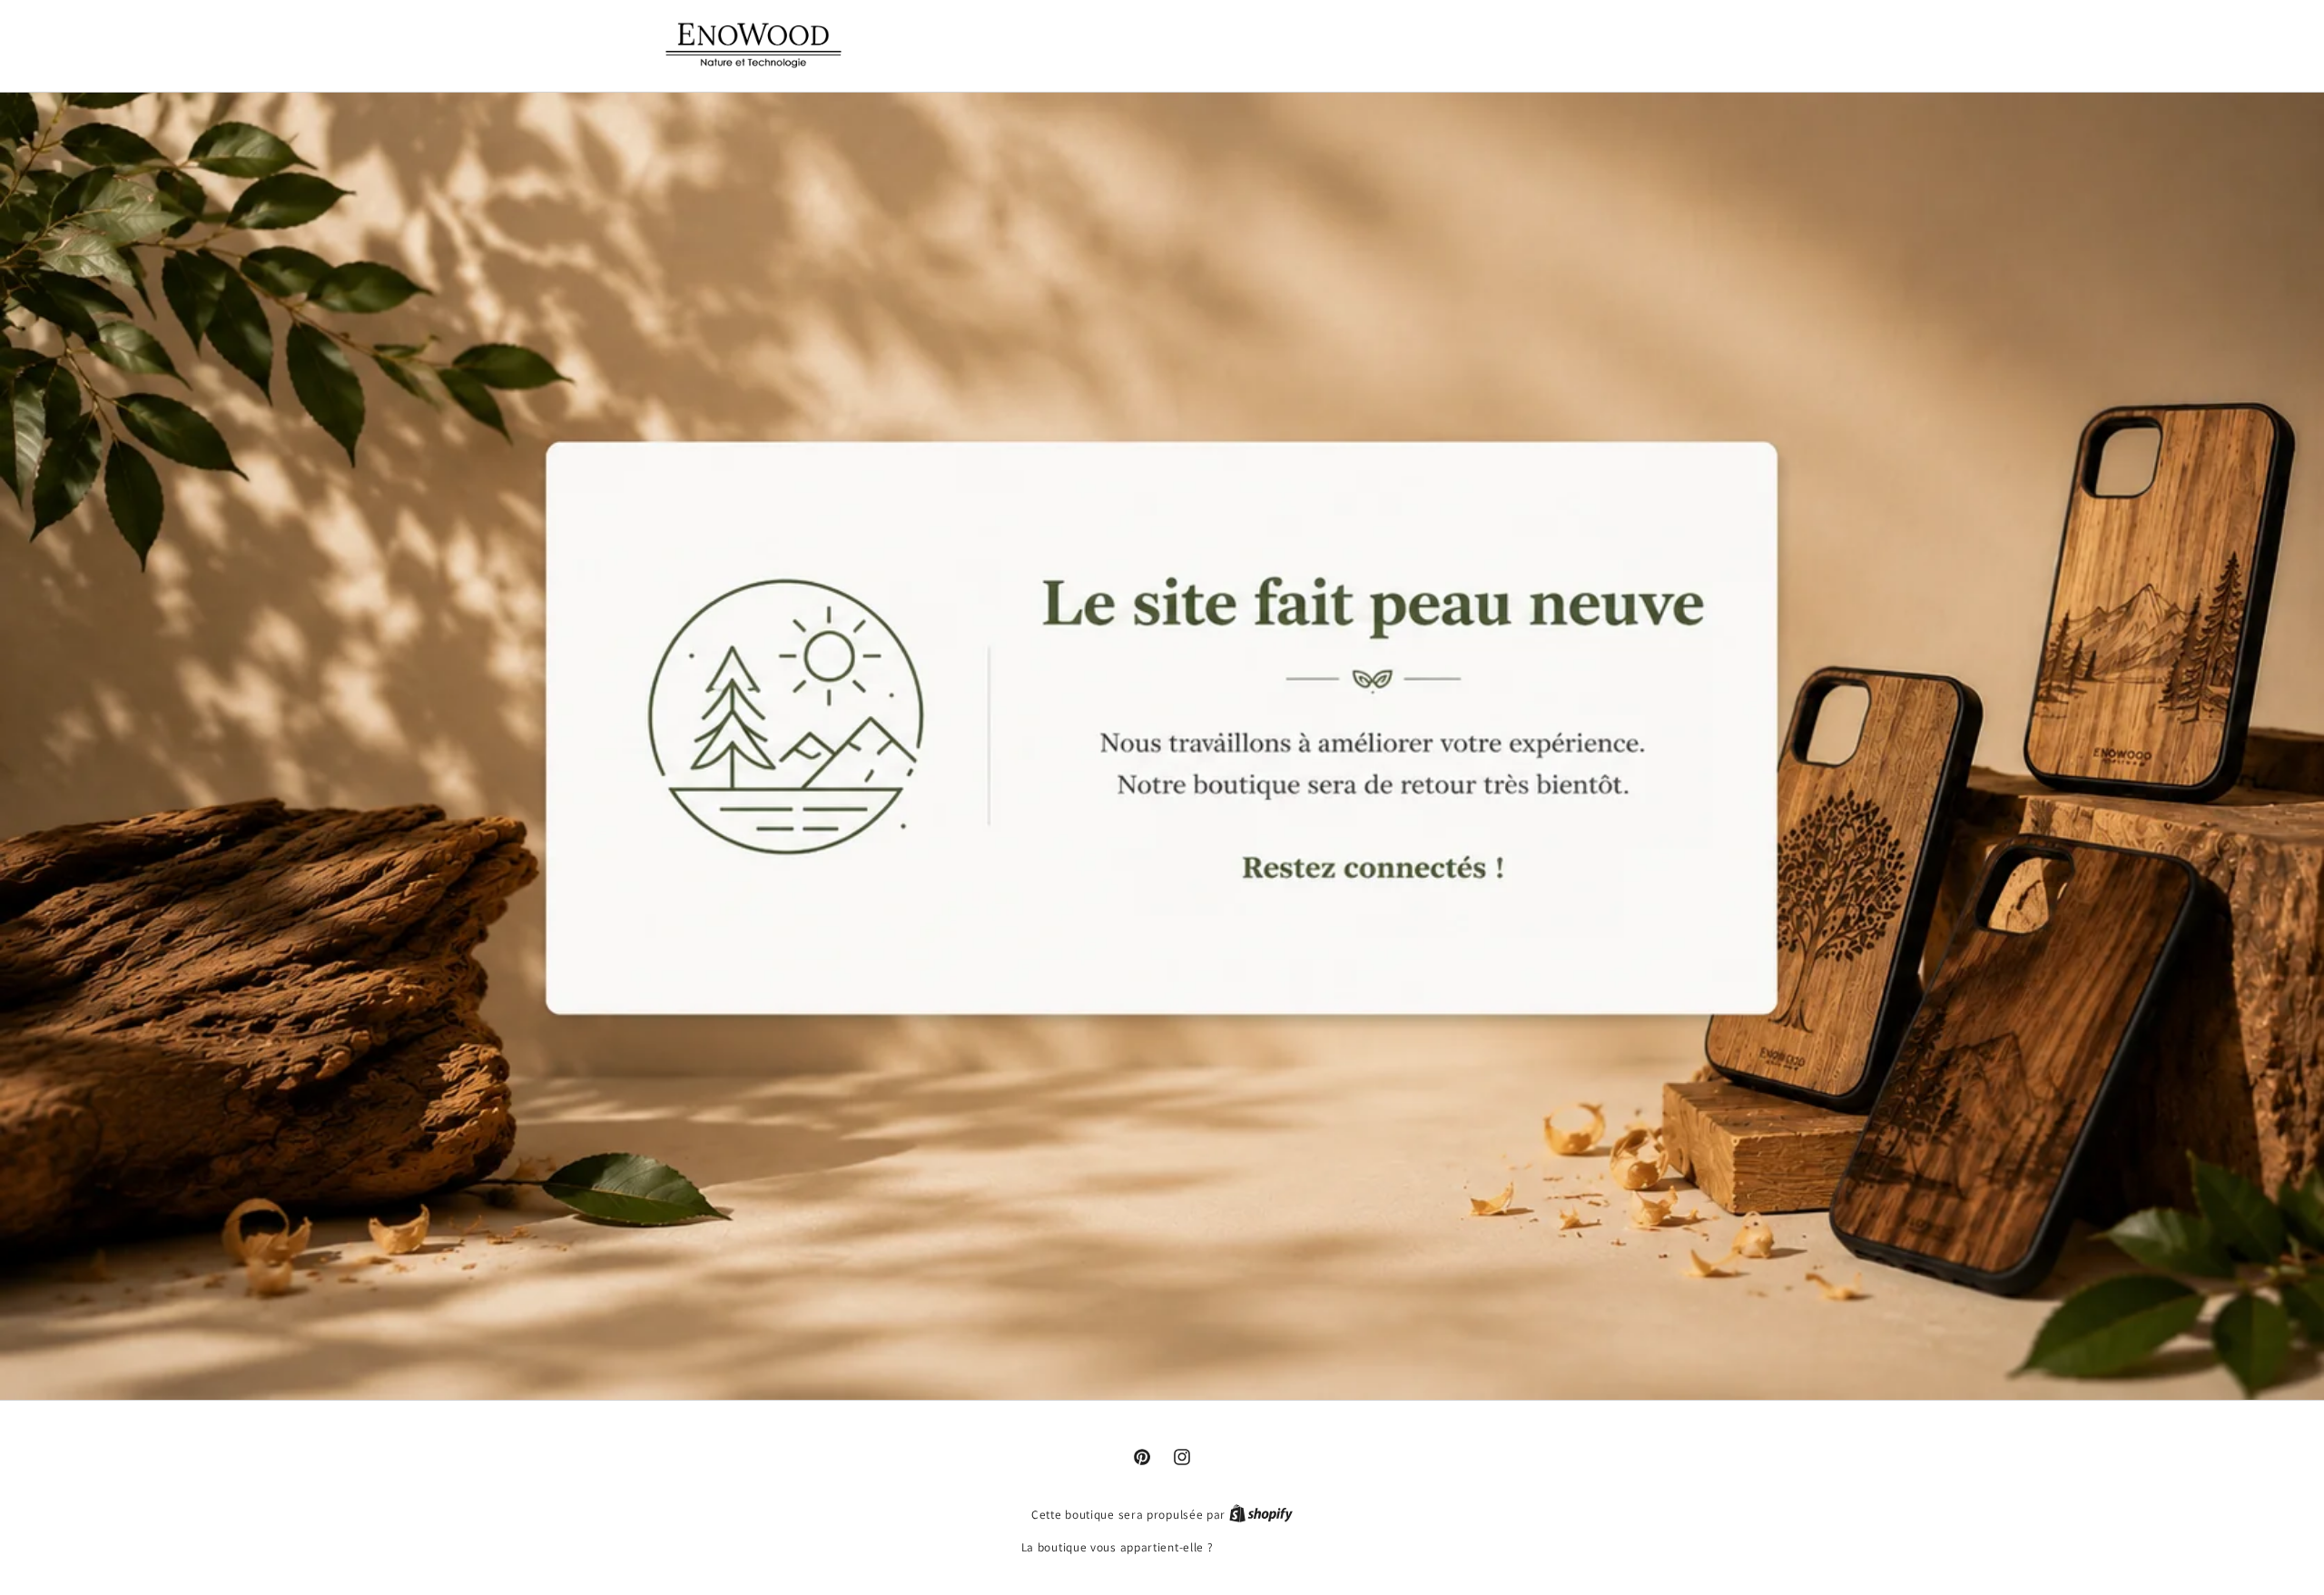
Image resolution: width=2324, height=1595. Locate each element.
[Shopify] (1261, 1515)
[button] (1566, 43)
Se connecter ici (1260, 1547)
